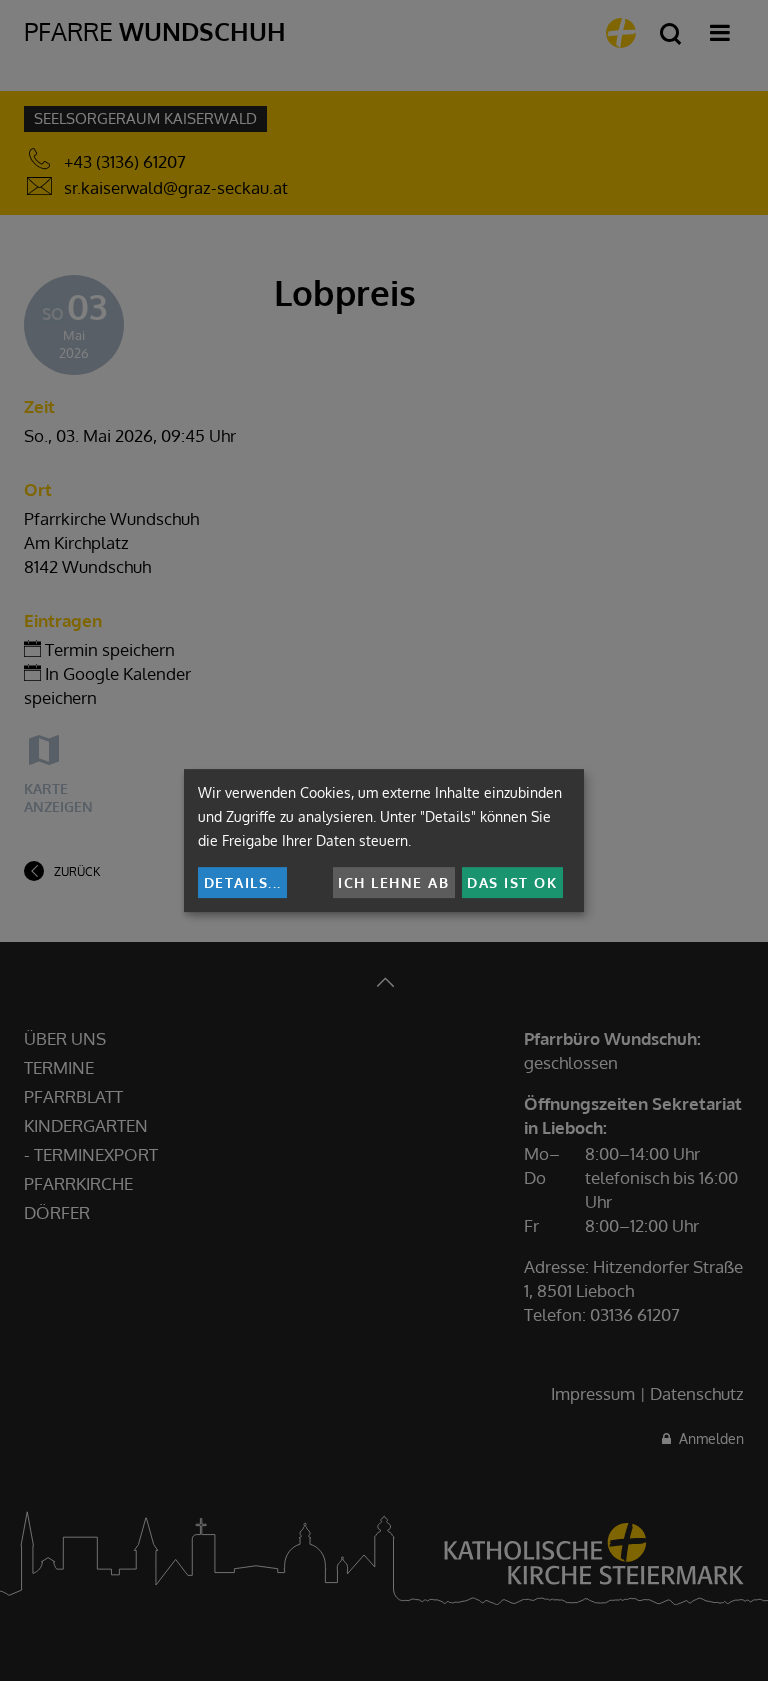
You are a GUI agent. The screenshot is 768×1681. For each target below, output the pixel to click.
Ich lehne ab (393, 882)
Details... (243, 882)
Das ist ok (512, 882)
